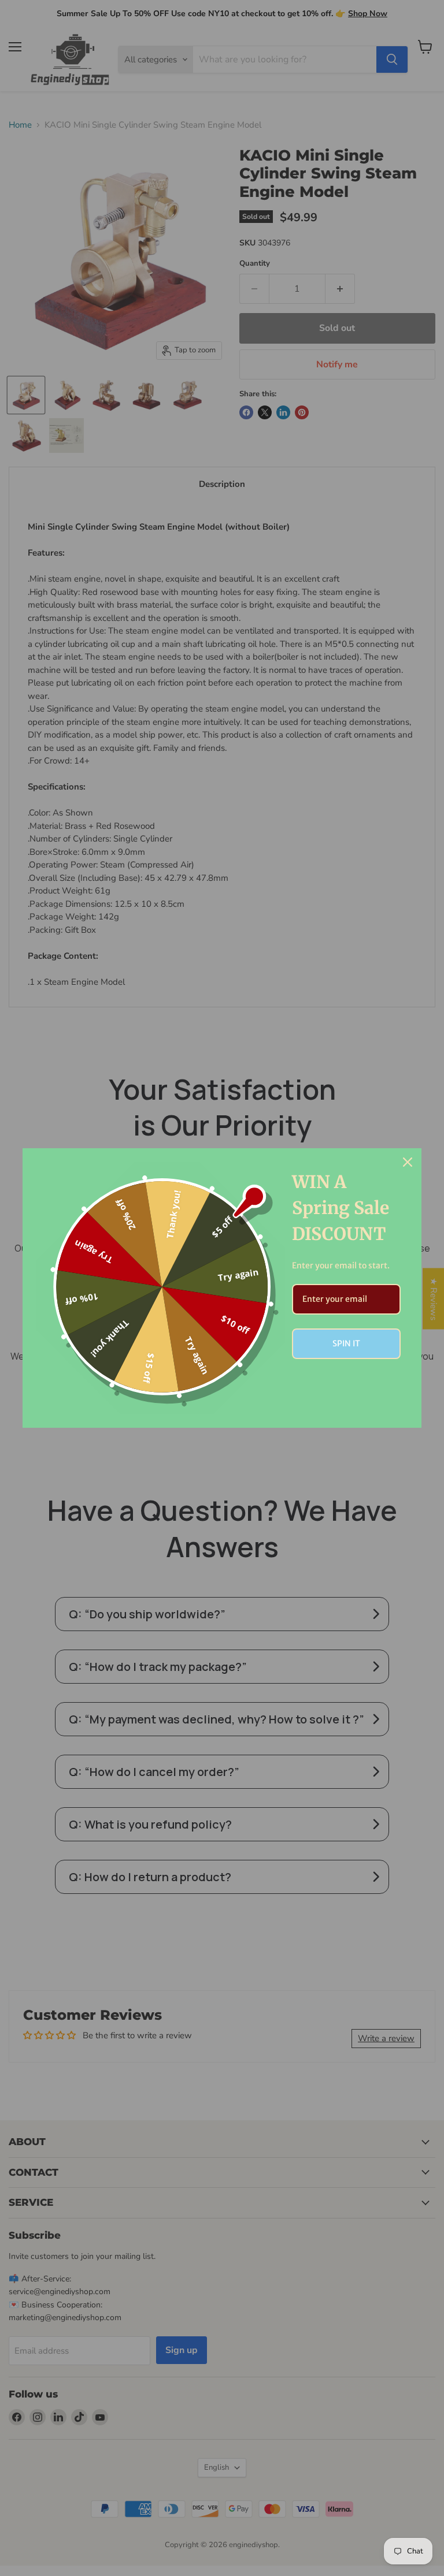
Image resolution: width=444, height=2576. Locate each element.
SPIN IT (346, 1343)
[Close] (408, 1162)
